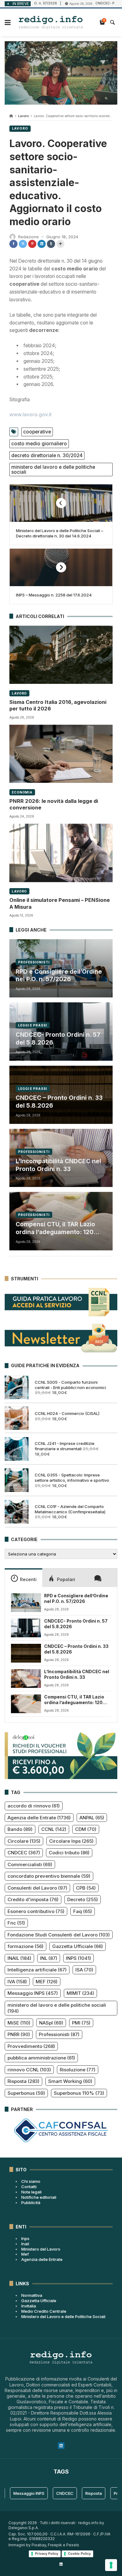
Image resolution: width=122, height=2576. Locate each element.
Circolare (24, 1841)
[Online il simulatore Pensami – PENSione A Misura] (61, 853)
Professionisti (34, 962)
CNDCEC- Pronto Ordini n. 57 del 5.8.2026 (58, 1039)
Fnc (16, 1923)
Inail (25, 2244)
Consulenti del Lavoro (37, 1888)
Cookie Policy (79, 2554)
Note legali (31, 2192)
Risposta (23, 2081)
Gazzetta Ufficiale (78, 1946)
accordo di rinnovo (34, 1806)
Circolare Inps (71, 1841)
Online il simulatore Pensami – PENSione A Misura (60, 903)
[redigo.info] (51, 22)
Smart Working (70, 2081)
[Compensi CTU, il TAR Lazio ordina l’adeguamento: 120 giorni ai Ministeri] (26, 1704)
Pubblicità (31, 2203)
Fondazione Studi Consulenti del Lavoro (59, 1935)
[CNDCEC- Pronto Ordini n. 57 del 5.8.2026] (26, 1628)
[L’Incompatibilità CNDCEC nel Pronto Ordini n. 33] (26, 1679)
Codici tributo (69, 1853)
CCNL (54, 1829)
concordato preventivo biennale (49, 1876)
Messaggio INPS (33, 1993)
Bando (20, 1829)
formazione (25, 1946)
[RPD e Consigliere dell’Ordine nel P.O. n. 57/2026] (26, 1603)
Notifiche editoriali (39, 2197)
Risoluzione (78, 2070)
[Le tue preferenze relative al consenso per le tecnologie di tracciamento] (111, 2565)
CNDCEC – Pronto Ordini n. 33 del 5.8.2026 (59, 1102)
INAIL (19, 1958)
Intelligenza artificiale (37, 1970)
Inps (25, 2238)
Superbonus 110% (79, 2093)
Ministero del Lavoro (41, 2249)
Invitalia (29, 2306)
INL (49, 1958)
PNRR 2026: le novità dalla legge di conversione (54, 804)
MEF (47, 1982)
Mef (25, 2254)
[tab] (23, 1578)
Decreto (83, 1899)
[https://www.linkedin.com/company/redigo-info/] (61, 2564)
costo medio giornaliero (39, 444)
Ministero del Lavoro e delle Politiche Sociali (63, 2316)
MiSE (19, 2023)
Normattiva (32, 2295)
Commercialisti (30, 1864)
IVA (17, 1982)
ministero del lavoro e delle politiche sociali (53, 470)
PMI (81, 2023)
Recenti (28, 1579)
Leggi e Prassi (33, 1025)
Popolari (66, 1579)
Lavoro (23, 116)
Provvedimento (31, 2046)
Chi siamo (31, 2181)
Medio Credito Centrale (44, 2311)
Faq (83, 1911)
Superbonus (26, 2093)
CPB (86, 1888)
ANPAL (92, 1818)
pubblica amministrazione (41, 2058)
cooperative (37, 432)
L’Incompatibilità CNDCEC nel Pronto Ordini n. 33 (58, 1165)
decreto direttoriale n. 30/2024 (47, 455)
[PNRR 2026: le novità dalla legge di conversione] (61, 754)
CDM (86, 1829)
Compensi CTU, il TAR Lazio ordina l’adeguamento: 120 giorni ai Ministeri (55, 1228)
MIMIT (80, 1993)
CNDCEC (24, 1853)
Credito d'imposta (33, 1899)
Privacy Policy (47, 2554)
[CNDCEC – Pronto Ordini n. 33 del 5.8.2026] (26, 1653)
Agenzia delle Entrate (39, 1818)
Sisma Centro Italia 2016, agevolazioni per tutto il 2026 (58, 705)
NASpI (51, 2023)
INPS (79, 1958)
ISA (84, 1970)
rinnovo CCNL (29, 2070)
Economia (22, 792)
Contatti (29, 2187)
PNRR (19, 2034)
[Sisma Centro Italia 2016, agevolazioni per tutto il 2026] (61, 655)
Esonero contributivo (36, 1911)
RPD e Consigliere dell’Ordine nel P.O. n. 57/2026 (59, 976)
